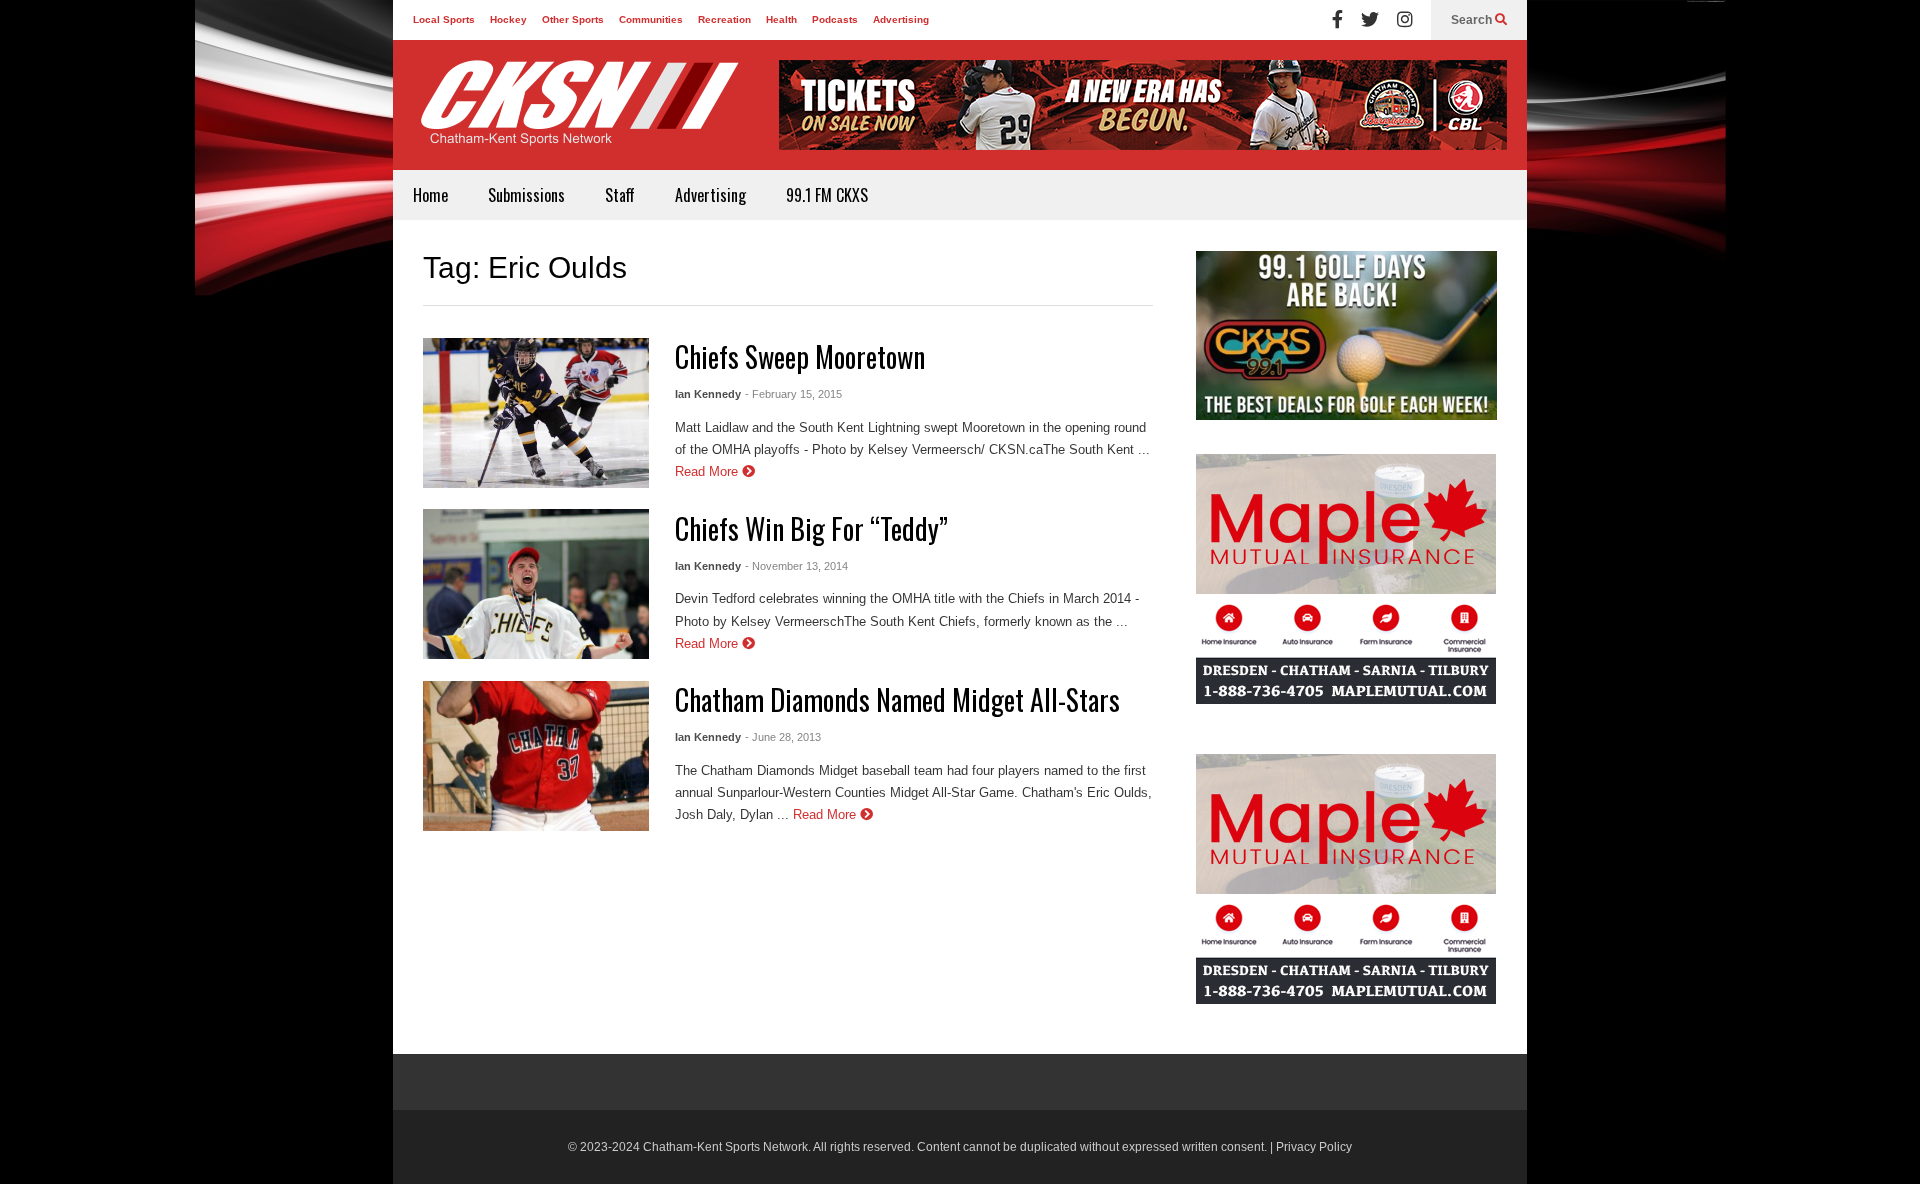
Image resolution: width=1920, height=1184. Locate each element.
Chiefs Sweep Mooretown (800, 356)
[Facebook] (1337, 20)
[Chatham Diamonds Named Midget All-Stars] (536, 756)
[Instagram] (1405, 20)
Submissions (526, 195)
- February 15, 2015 (793, 394)
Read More (708, 471)
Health (781, 19)
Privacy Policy (1314, 1147)
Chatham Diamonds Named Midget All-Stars (897, 699)
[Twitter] (1370, 20)
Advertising (901, 19)
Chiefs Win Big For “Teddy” (811, 528)
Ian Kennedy (708, 394)
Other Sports (573, 19)
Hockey (508, 19)
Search (1473, 20)
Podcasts (835, 19)
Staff (620, 195)
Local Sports (444, 19)
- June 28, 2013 (783, 737)
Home (430, 195)
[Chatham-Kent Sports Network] (576, 113)
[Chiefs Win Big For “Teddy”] (536, 584)
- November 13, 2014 (796, 566)
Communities (651, 19)
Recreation (724, 19)
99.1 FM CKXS (827, 195)
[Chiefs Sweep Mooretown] (536, 413)
